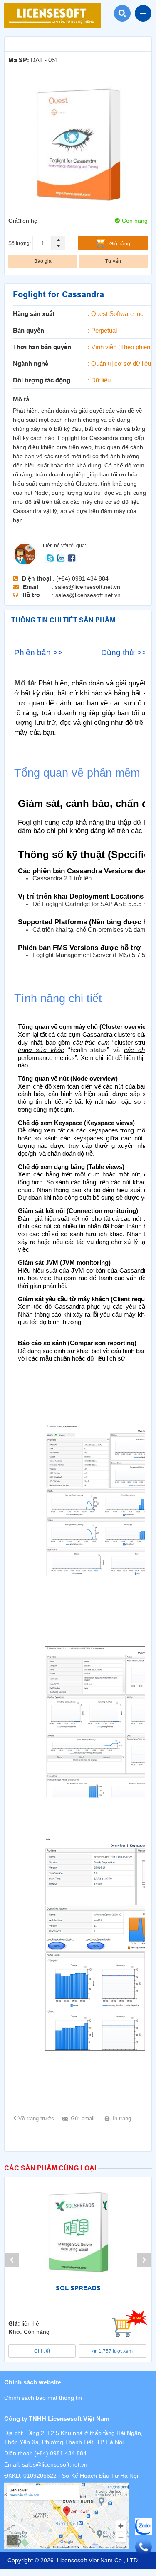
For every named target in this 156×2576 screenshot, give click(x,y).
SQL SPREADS (78, 2288)
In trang (122, 2118)
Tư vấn (113, 261)
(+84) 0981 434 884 (60, 2453)
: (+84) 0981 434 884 (81, 578)
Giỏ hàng (120, 244)
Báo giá (43, 261)
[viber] (72, 557)
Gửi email (83, 2118)
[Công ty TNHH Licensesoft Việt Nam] (78, 2516)
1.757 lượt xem (115, 2351)
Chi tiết (42, 2351)
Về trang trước (36, 2118)
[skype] (51, 557)
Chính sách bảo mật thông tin (43, 2398)
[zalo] (62, 557)
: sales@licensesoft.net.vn (86, 587)
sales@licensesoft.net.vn (55, 2464)
